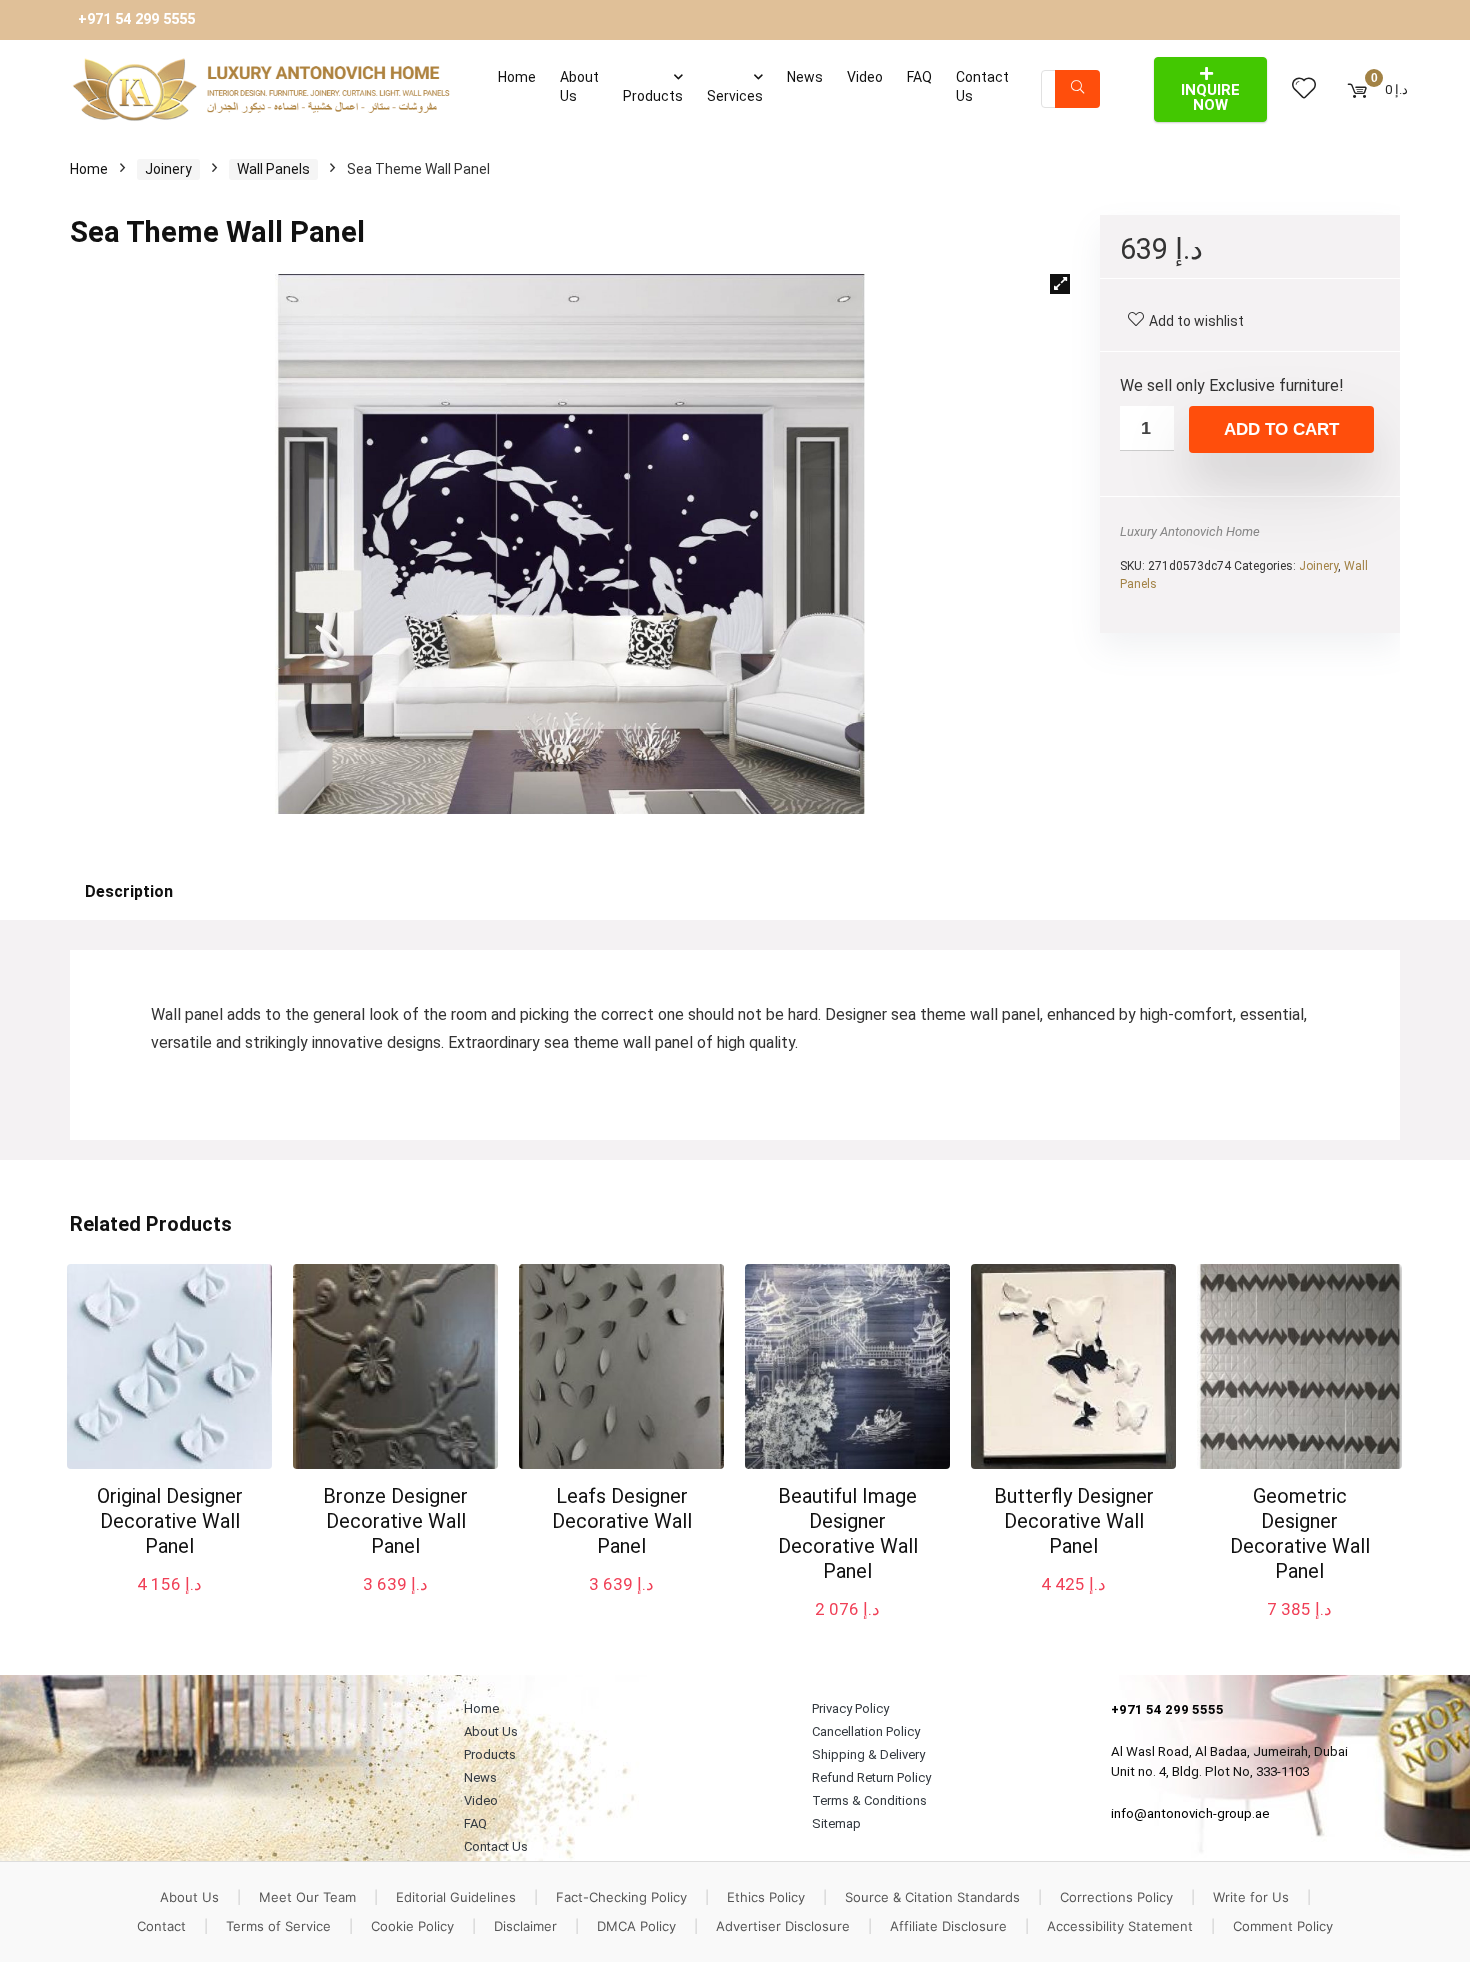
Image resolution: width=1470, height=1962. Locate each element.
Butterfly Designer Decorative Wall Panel (1074, 1521)
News (805, 77)
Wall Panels (273, 169)
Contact (161, 1926)
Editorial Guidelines (456, 1897)
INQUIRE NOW (1210, 97)
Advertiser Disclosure (783, 1926)
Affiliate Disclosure (948, 1926)
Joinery (168, 169)
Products (653, 96)
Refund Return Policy (871, 1777)
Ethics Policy (766, 1897)
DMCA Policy (636, 1926)
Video (865, 77)
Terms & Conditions (869, 1800)
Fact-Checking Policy (621, 1897)
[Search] (1077, 89)
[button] (1060, 284)
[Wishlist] (1304, 89)
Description (129, 891)
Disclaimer (525, 1926)
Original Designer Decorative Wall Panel (170, 1521)
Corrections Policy (1116, 1897)
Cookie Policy (412, 1926)
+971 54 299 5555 (136, 19)
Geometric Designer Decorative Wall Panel (1300, 1533)
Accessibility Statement (1120, 1926)
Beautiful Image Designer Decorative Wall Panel (848, 1533)
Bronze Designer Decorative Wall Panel (395, 1521)
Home (517, 77)
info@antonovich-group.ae (1190, 1813)
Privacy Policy (850, 1708)
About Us (579, 86)
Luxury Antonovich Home (1190, 531)
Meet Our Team (307, 1897)
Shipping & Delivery (868, 1754)
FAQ (919, 77)
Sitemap (836, 1823)
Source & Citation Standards (932, 1897)
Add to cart (1281, 429)
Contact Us (982, 86)
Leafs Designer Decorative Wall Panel (622, 1521)
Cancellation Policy (866, 1731)
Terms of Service (278, 1926)
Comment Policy (1283, 1926)
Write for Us (1251, 1897)
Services (735, 96)
